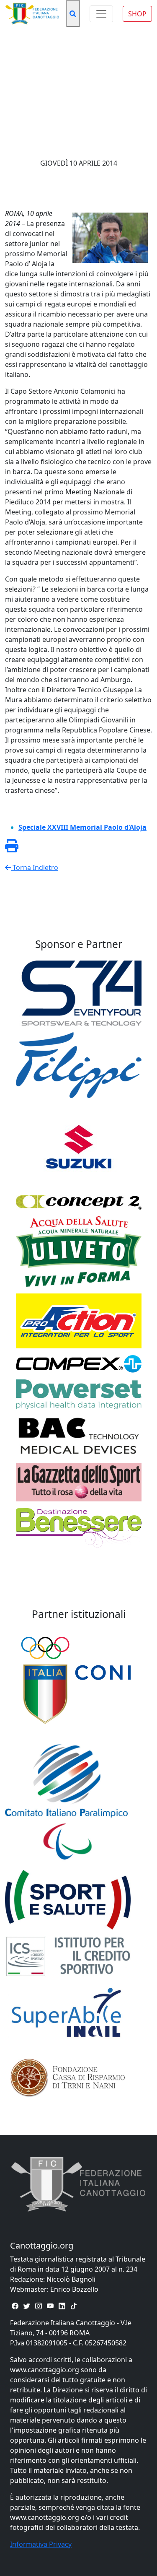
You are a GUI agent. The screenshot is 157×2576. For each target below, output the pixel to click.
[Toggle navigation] (101, 14)
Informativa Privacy (41, 2544)
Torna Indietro (35, 867)
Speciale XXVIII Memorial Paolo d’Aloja (82, 827)
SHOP (137, 14)
